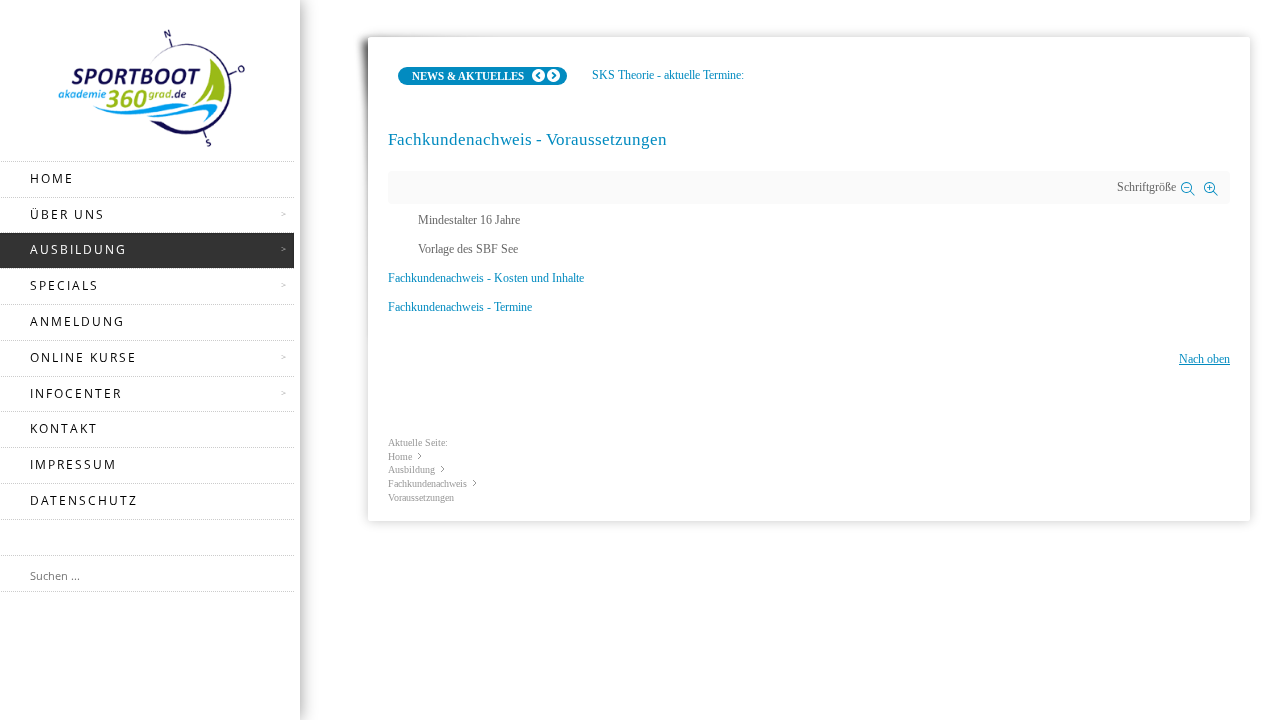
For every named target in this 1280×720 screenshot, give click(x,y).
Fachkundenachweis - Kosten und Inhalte (486, 278)
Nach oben (1204, 359)
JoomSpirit (1274, 651)
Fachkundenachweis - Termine (460, 307)
